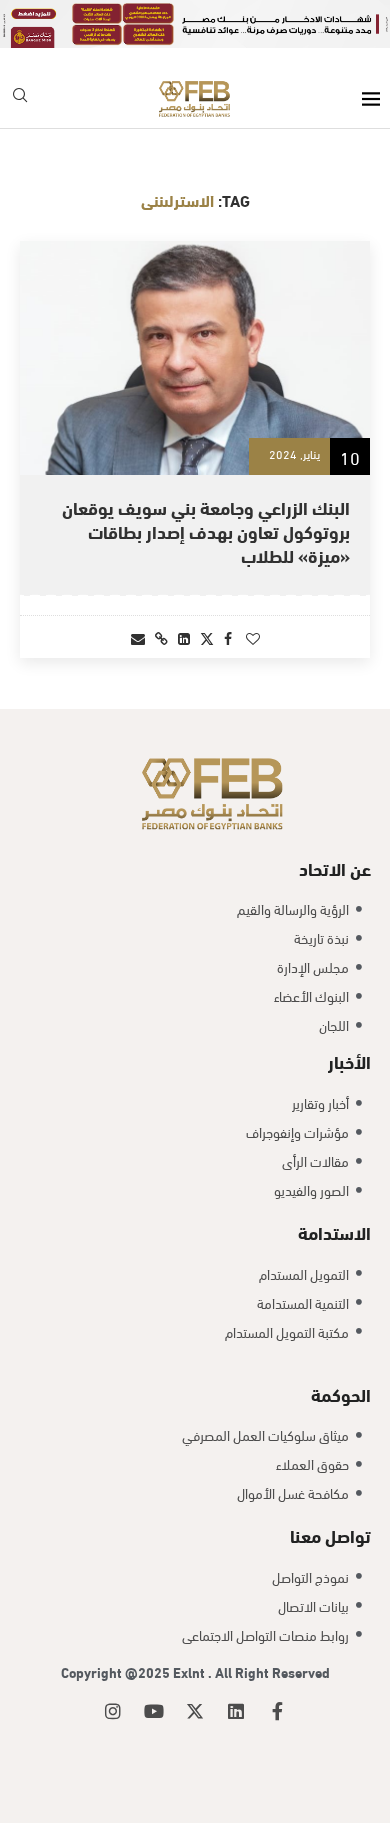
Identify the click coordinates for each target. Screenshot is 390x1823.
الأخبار (349, 1060)
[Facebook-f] (277, 1711)
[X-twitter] (195, 1711)
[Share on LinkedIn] (184, 637)
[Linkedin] (236, 1711)
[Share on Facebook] (228, 637)
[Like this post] (253, 637)
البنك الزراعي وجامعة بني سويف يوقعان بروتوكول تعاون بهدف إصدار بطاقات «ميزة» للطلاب (206, 531)
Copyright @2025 (117, 1671)
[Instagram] (113, 1711)
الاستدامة (334, 1231)
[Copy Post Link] (161, 637)
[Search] (20, 98)
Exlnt (190, 1671)
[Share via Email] (138, 637)
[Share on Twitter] (207, 637)
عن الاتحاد (335, 867)
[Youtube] (154, 1711)
